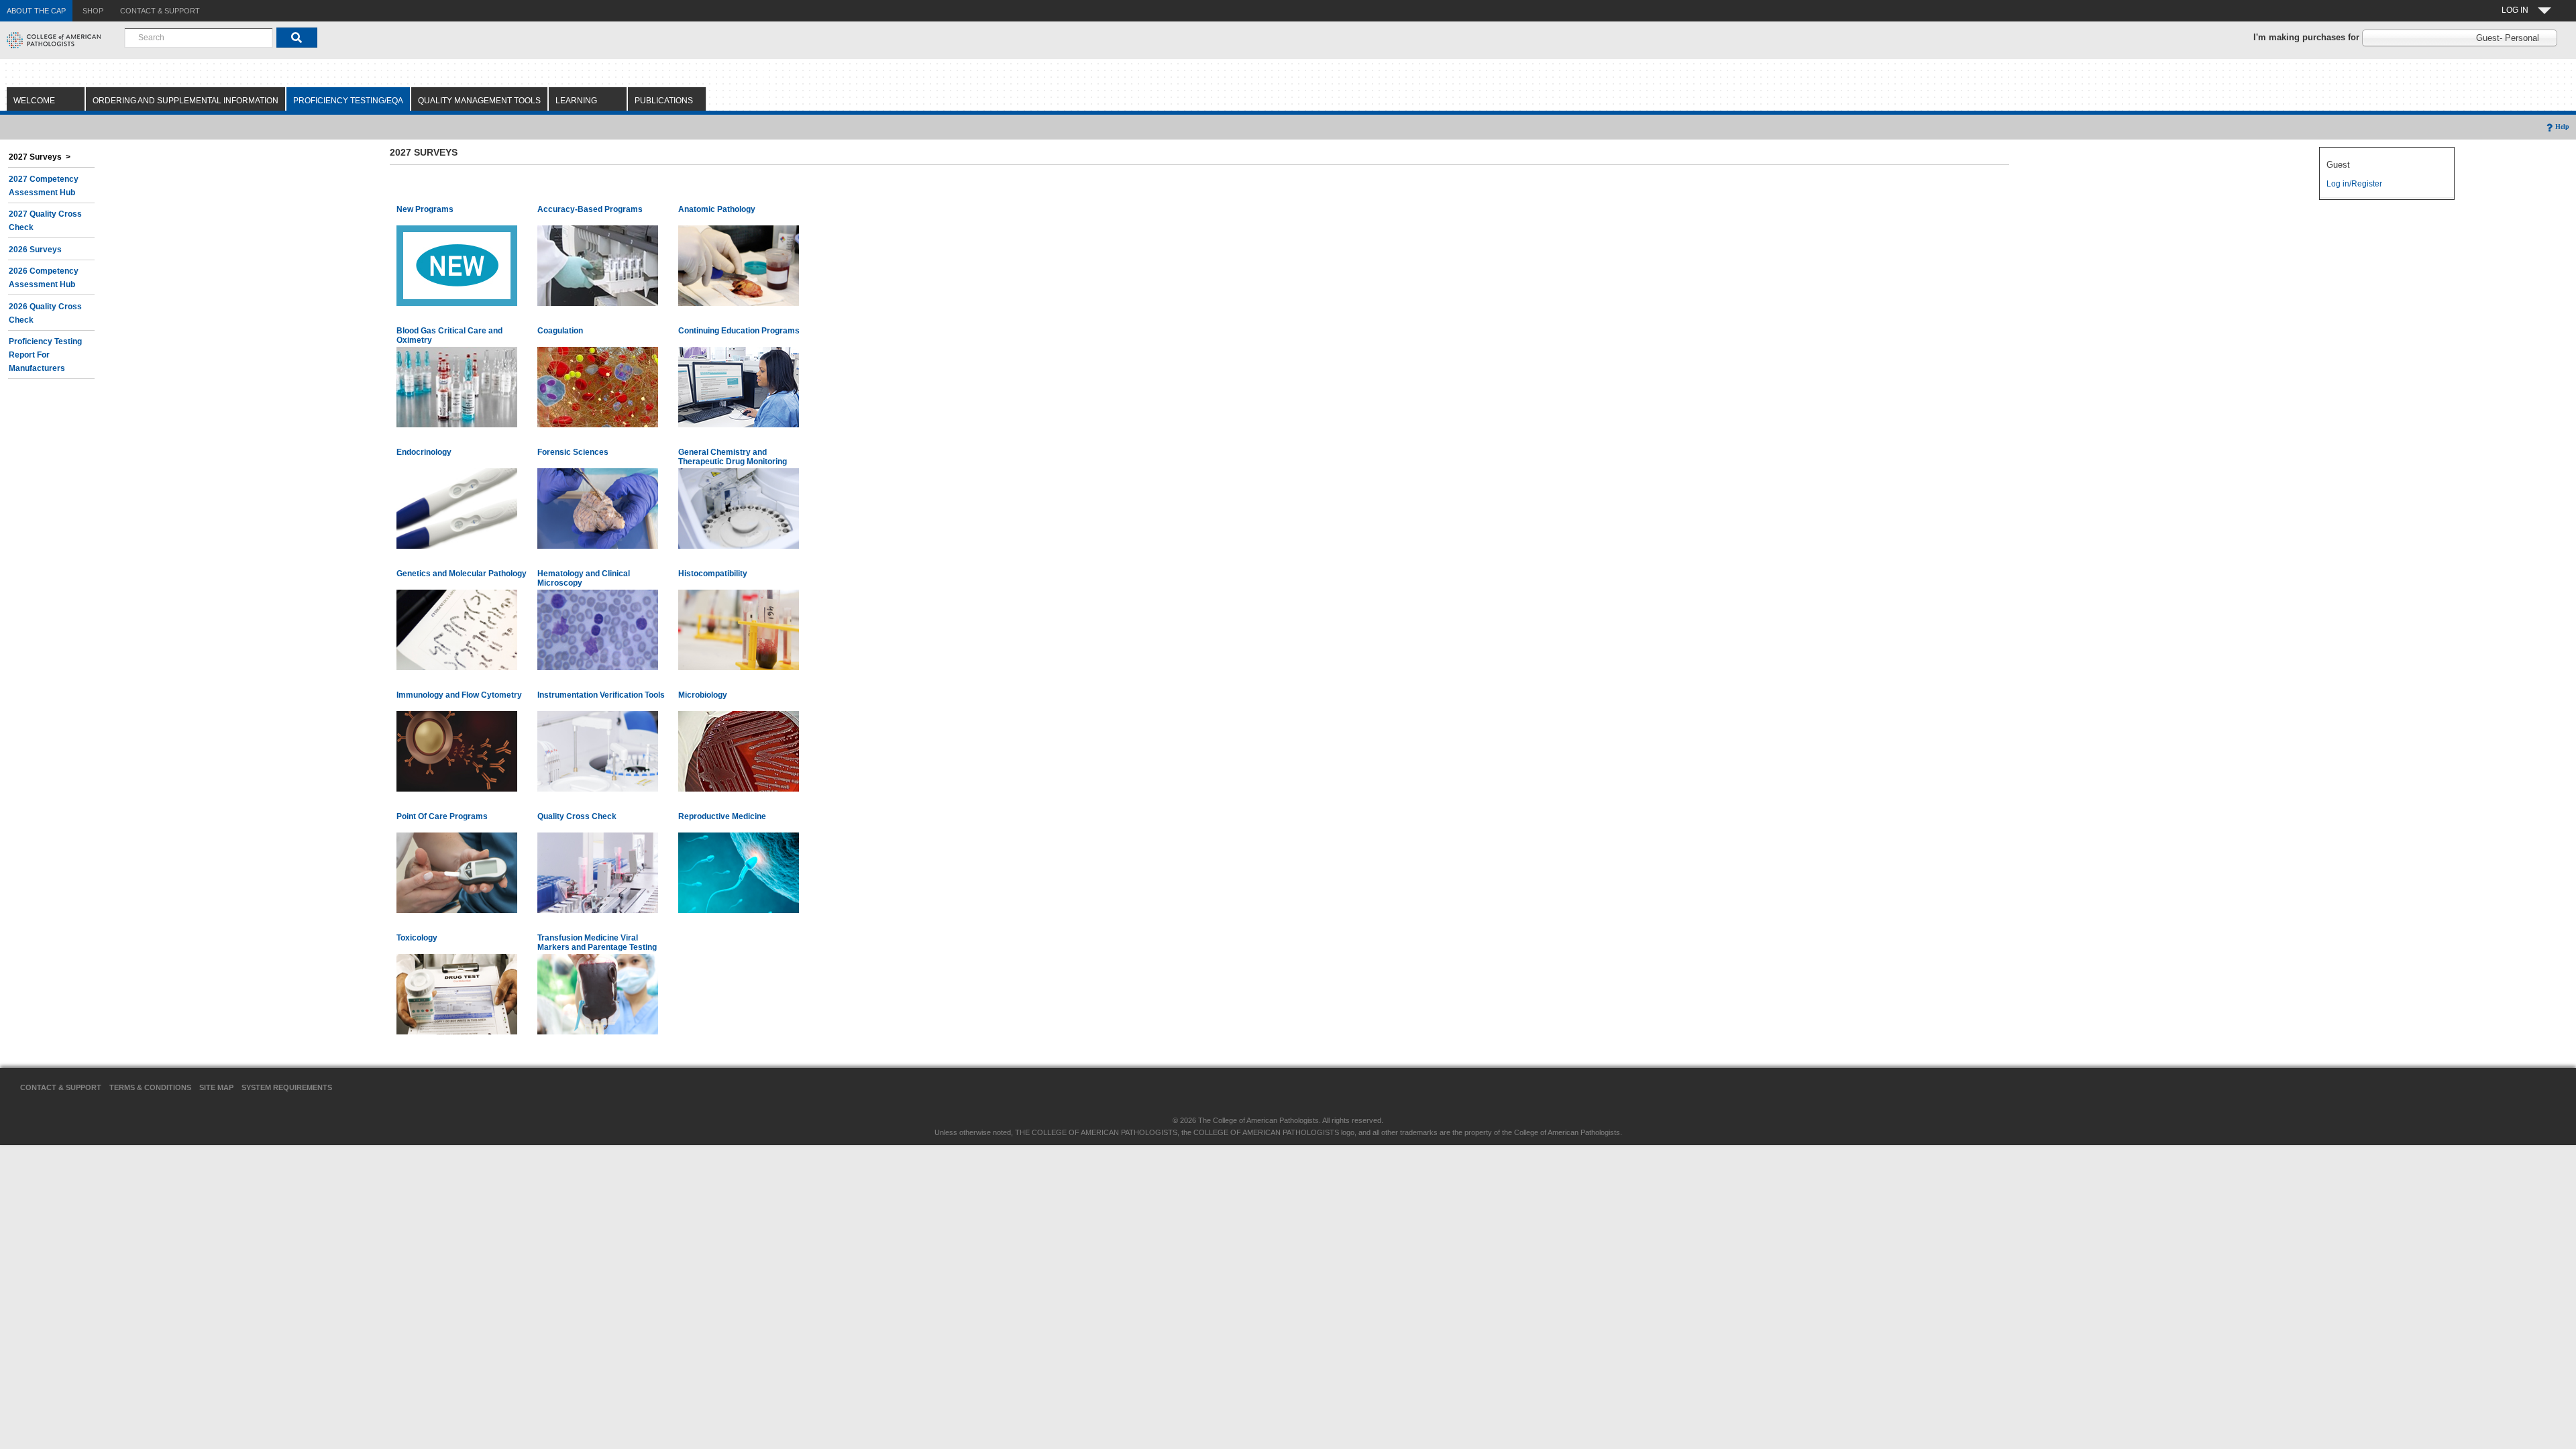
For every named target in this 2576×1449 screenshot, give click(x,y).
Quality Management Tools (479, 101)
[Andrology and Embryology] (739, 872)
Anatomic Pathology (717, 209)
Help (2562, 126)
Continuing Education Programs (739, 331)
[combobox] (199, 38)
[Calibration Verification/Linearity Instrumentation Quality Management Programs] (598, 751)
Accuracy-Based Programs (590, 209)
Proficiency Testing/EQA (348, 101)
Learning (576, 101)
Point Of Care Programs (442, 816)
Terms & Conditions (150, 1087)
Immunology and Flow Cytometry (459, 695)
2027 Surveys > (40, 157)
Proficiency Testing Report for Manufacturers (45, 355)
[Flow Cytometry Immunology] (457, 751)
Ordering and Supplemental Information (185, 101)
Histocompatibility (713, 574)
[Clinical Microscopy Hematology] (598, 629)
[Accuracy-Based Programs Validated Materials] (598, 265)
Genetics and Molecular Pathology (462, 574)
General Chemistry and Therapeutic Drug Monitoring (733, 457)
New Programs (425, 209)
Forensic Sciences (573, 452)
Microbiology (703, 695)
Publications (664, 101)
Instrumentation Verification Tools (601, 695)
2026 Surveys (35, 250)
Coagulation (560, 331)
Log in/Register (2354, 184)
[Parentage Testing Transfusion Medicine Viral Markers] (598, 994)
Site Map (216, 1087)
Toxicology (417, 938)
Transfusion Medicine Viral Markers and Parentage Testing (597, 943)
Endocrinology (424, 452)
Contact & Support (61, 1087)
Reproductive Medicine (722, 816)
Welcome (34, 101)
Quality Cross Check (577, 816)
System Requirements (287, 1087)
